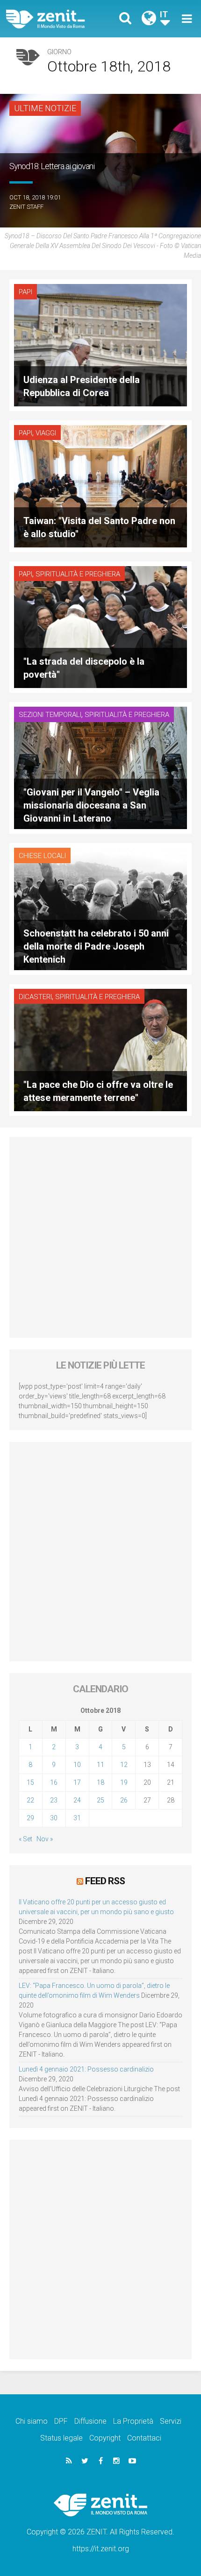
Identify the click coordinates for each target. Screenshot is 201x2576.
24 (77, 1800)
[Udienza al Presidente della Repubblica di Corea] (100, 344)
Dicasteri (35, 997)
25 (100, 1800)
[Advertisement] (100, 1237)
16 (54, 1782)
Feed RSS (105, 1881)
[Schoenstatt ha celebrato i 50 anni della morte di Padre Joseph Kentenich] (100, 908)
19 (124, 1782)
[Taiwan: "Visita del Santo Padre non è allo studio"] (100, 486)
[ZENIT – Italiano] (56, 19)
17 (77, 1782)
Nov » (45, 1839)
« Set (25, 1839)
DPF (61, 2421)
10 (77, 1765)
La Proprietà (133, 2421)
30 (54, 1818)
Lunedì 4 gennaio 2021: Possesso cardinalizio (86, 2069)
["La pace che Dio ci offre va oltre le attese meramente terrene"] (100, 1049)
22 (30, 1800)
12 (124, 1765)
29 (30, 1818)
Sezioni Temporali (50, 715)
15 (30, 1782)
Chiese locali (42, 856)
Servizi (171, 2421)
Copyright (105, 2438)
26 (124, 1800)
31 (77, 1818)
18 (100, 1782)
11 (100, 1765)
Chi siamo (32, 2421)
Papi (25, 292)
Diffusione (90, 2421)
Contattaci (144, 2438)
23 (54, 1800)
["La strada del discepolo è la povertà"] (100, 626)
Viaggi (46, 433)
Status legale (61, 2438)
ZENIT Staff (26, 207)
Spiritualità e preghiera (78, 574)
